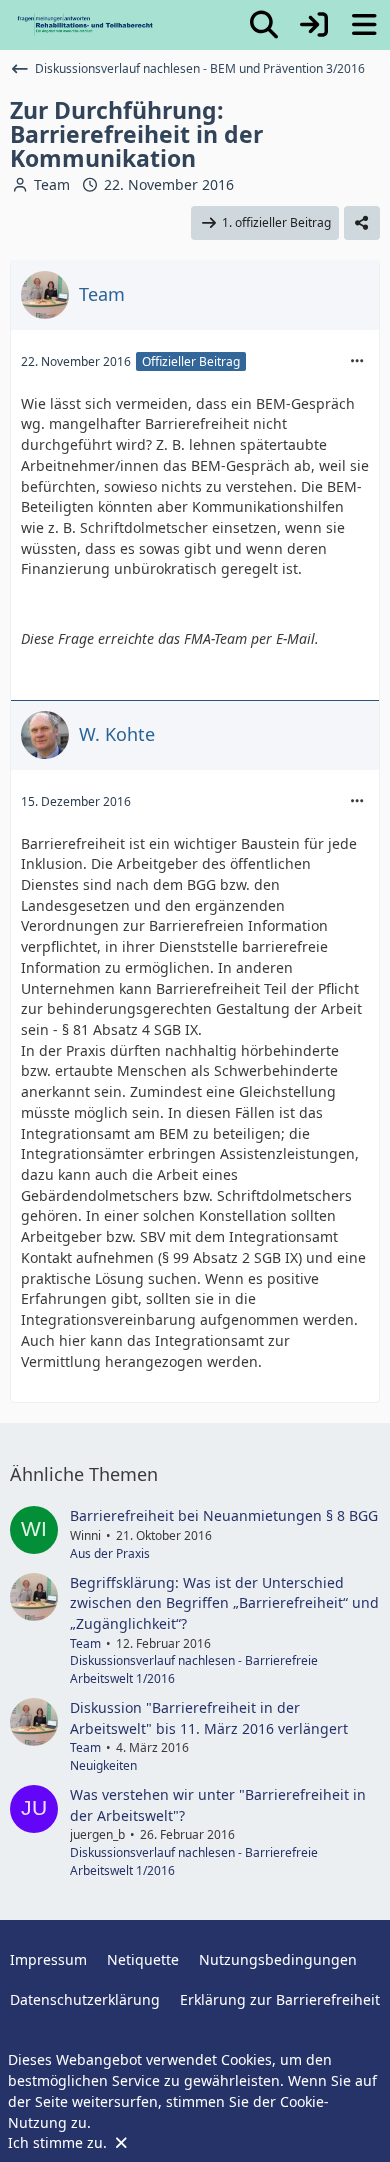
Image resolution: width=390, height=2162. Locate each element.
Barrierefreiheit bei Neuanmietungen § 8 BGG (224, 1515)
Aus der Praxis (110, 1553)
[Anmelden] (314, 25)
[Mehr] (357, 361)
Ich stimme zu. (59, 2142)
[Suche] (264, 25)
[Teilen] (362, 223)
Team (52, 184)
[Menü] (364, 25)
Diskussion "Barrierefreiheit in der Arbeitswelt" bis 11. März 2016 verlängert (209, 1718)
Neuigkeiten (103, 1765)
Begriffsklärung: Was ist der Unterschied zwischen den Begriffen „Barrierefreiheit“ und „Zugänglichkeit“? (224, 1603)
